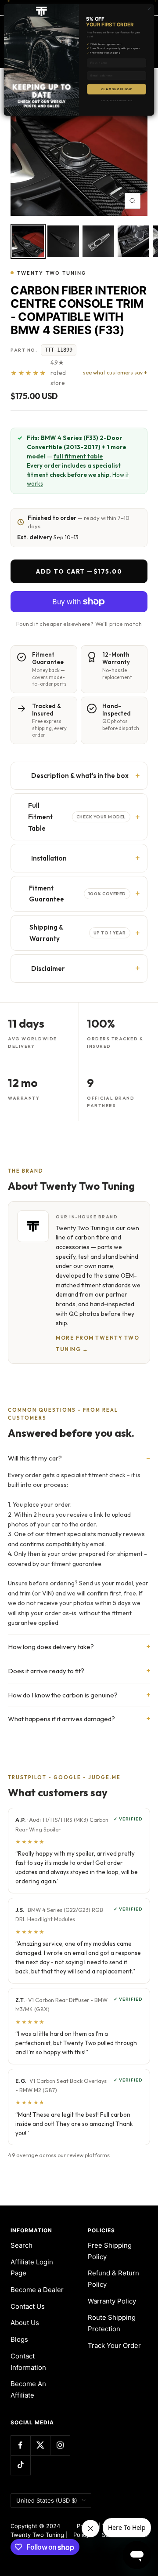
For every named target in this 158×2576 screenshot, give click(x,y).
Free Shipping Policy (110, 2251)
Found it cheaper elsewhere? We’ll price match (79, 624)
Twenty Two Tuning (52, 273)
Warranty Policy (112, 2301)
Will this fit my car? (35, 1458)
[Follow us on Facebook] (20, 2445)
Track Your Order (114, 2345)
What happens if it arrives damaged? (61, 1719)
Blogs (19, 2339)
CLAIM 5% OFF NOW (116, 89)
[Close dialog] (149, 9)
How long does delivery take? (51, 1647)
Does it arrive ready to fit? (46, 1671)
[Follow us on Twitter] (40, 2445)
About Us (25, 2323)
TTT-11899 (59, 350)
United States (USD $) (47, 2500)
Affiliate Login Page (32, 2268)
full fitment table (78, 456)
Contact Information (28, 2362)
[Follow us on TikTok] (20, 2465)
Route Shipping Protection (112, 2323)
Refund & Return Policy (113, 2279)
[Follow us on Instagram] (60, 2445)
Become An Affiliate (28, 2389)
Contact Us (28, 2306)
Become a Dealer (37, 2290)
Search (22, 2245)
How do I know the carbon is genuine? (63, 1695)
